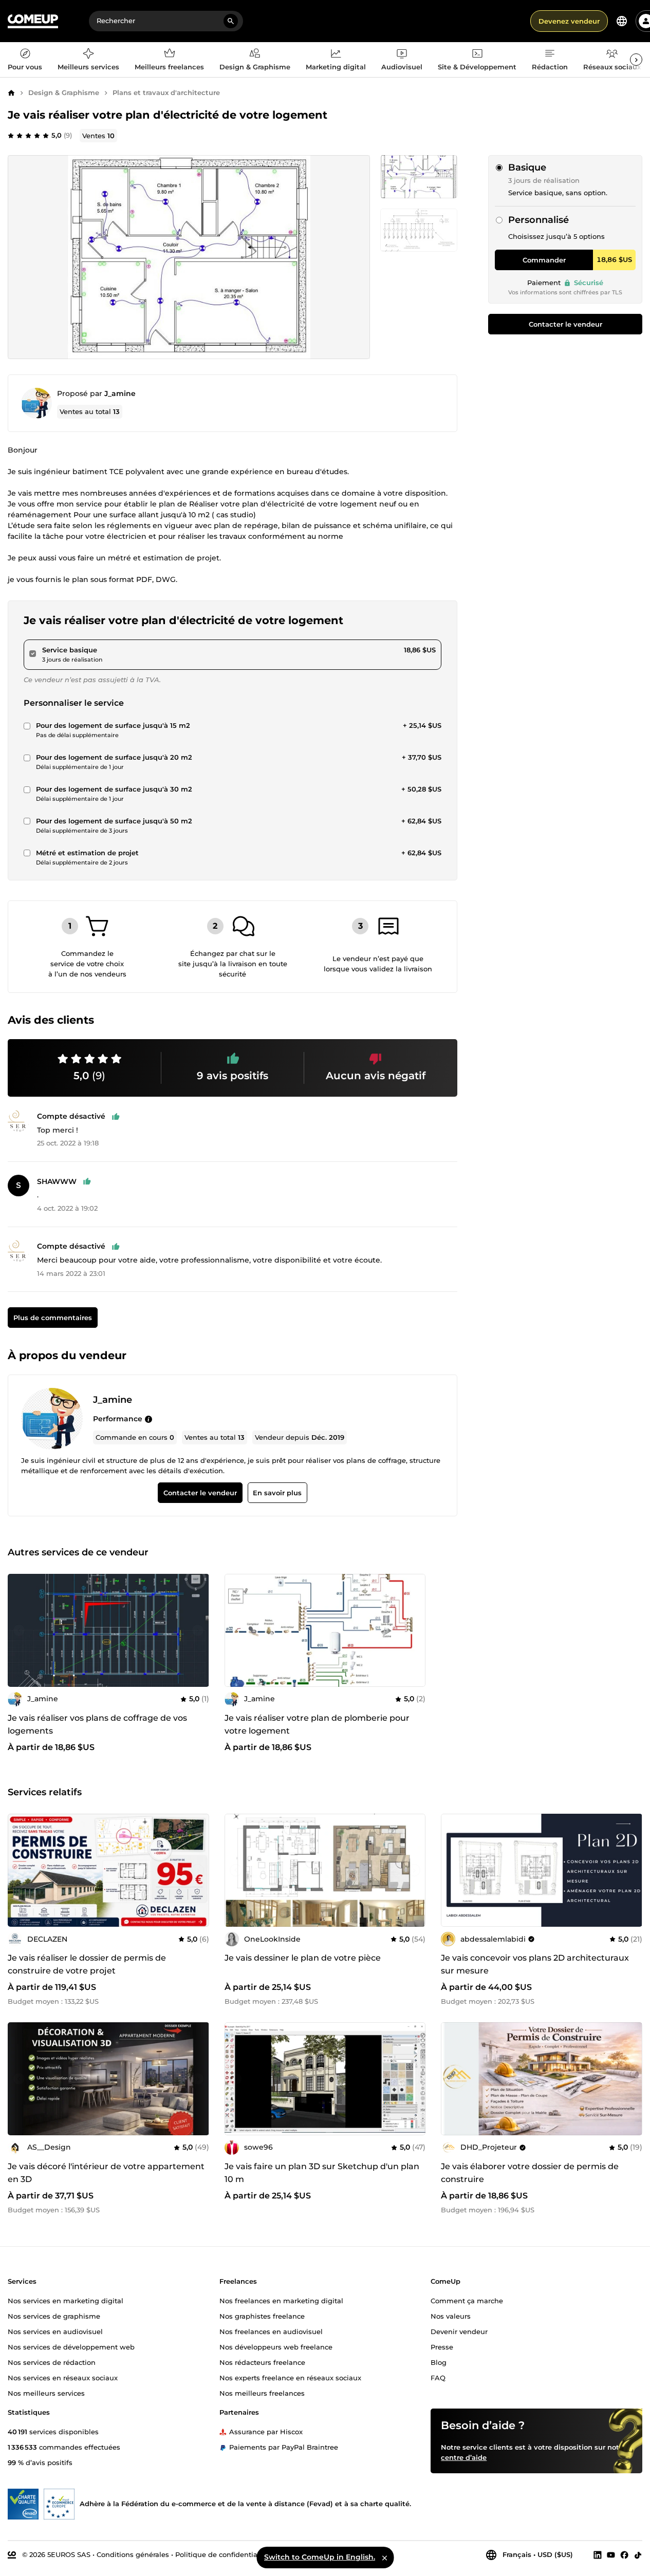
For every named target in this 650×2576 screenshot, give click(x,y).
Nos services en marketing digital (66, 2300)
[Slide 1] (419, 230)
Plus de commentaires (53, 1318)
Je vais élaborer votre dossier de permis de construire (530, 2173)
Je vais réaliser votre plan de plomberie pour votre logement (317, 1724)
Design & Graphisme (64, 92)
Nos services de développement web (71, 2346)
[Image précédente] (19, 1630)
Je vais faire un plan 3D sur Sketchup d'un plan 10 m (322, 2173)
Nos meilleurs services (46, 2393)
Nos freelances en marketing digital (281, 2300)
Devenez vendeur (569, 21)
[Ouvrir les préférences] (622, 21)
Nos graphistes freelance (262, 2316)
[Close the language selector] (384, 2558)
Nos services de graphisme (54, 2316)
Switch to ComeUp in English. (320, 2557)
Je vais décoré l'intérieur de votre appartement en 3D (106, 2173)
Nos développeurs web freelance (276, 2346)
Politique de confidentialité (222, 2554)
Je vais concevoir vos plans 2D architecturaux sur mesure (535, 1964)
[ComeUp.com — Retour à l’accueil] (33, 21)
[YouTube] (611, 2554)
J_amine (120, 393)
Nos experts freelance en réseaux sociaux (290, 2377)
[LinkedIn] (598, 2554)
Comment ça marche (467, 2300)
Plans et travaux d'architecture (166, 92)
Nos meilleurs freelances (262, 2393)
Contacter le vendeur (565, 324)
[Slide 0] (419, 177)
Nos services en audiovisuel (55, 2331)
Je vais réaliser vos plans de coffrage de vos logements (97, 1724)
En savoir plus (277, 1493)
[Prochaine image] (198, 1630)
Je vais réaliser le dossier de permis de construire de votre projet (87, 1964)
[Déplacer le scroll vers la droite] (636, 60)
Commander (544, 260)
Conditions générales (133, 2554)
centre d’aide (464, 2457)
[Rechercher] (231, 21)
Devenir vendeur (459, 2331)
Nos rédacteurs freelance (262, 2362)
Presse (442, 2346)
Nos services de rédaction (52, 2362)
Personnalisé (538, 220)
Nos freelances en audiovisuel (271, 2331)
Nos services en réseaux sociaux (63, 2377)
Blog (439, 2362)
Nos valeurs (451, 2316)
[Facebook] (624, 2554)
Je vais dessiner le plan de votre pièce (303, 1958)
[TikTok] (638, 2554)
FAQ (438, 2377)
